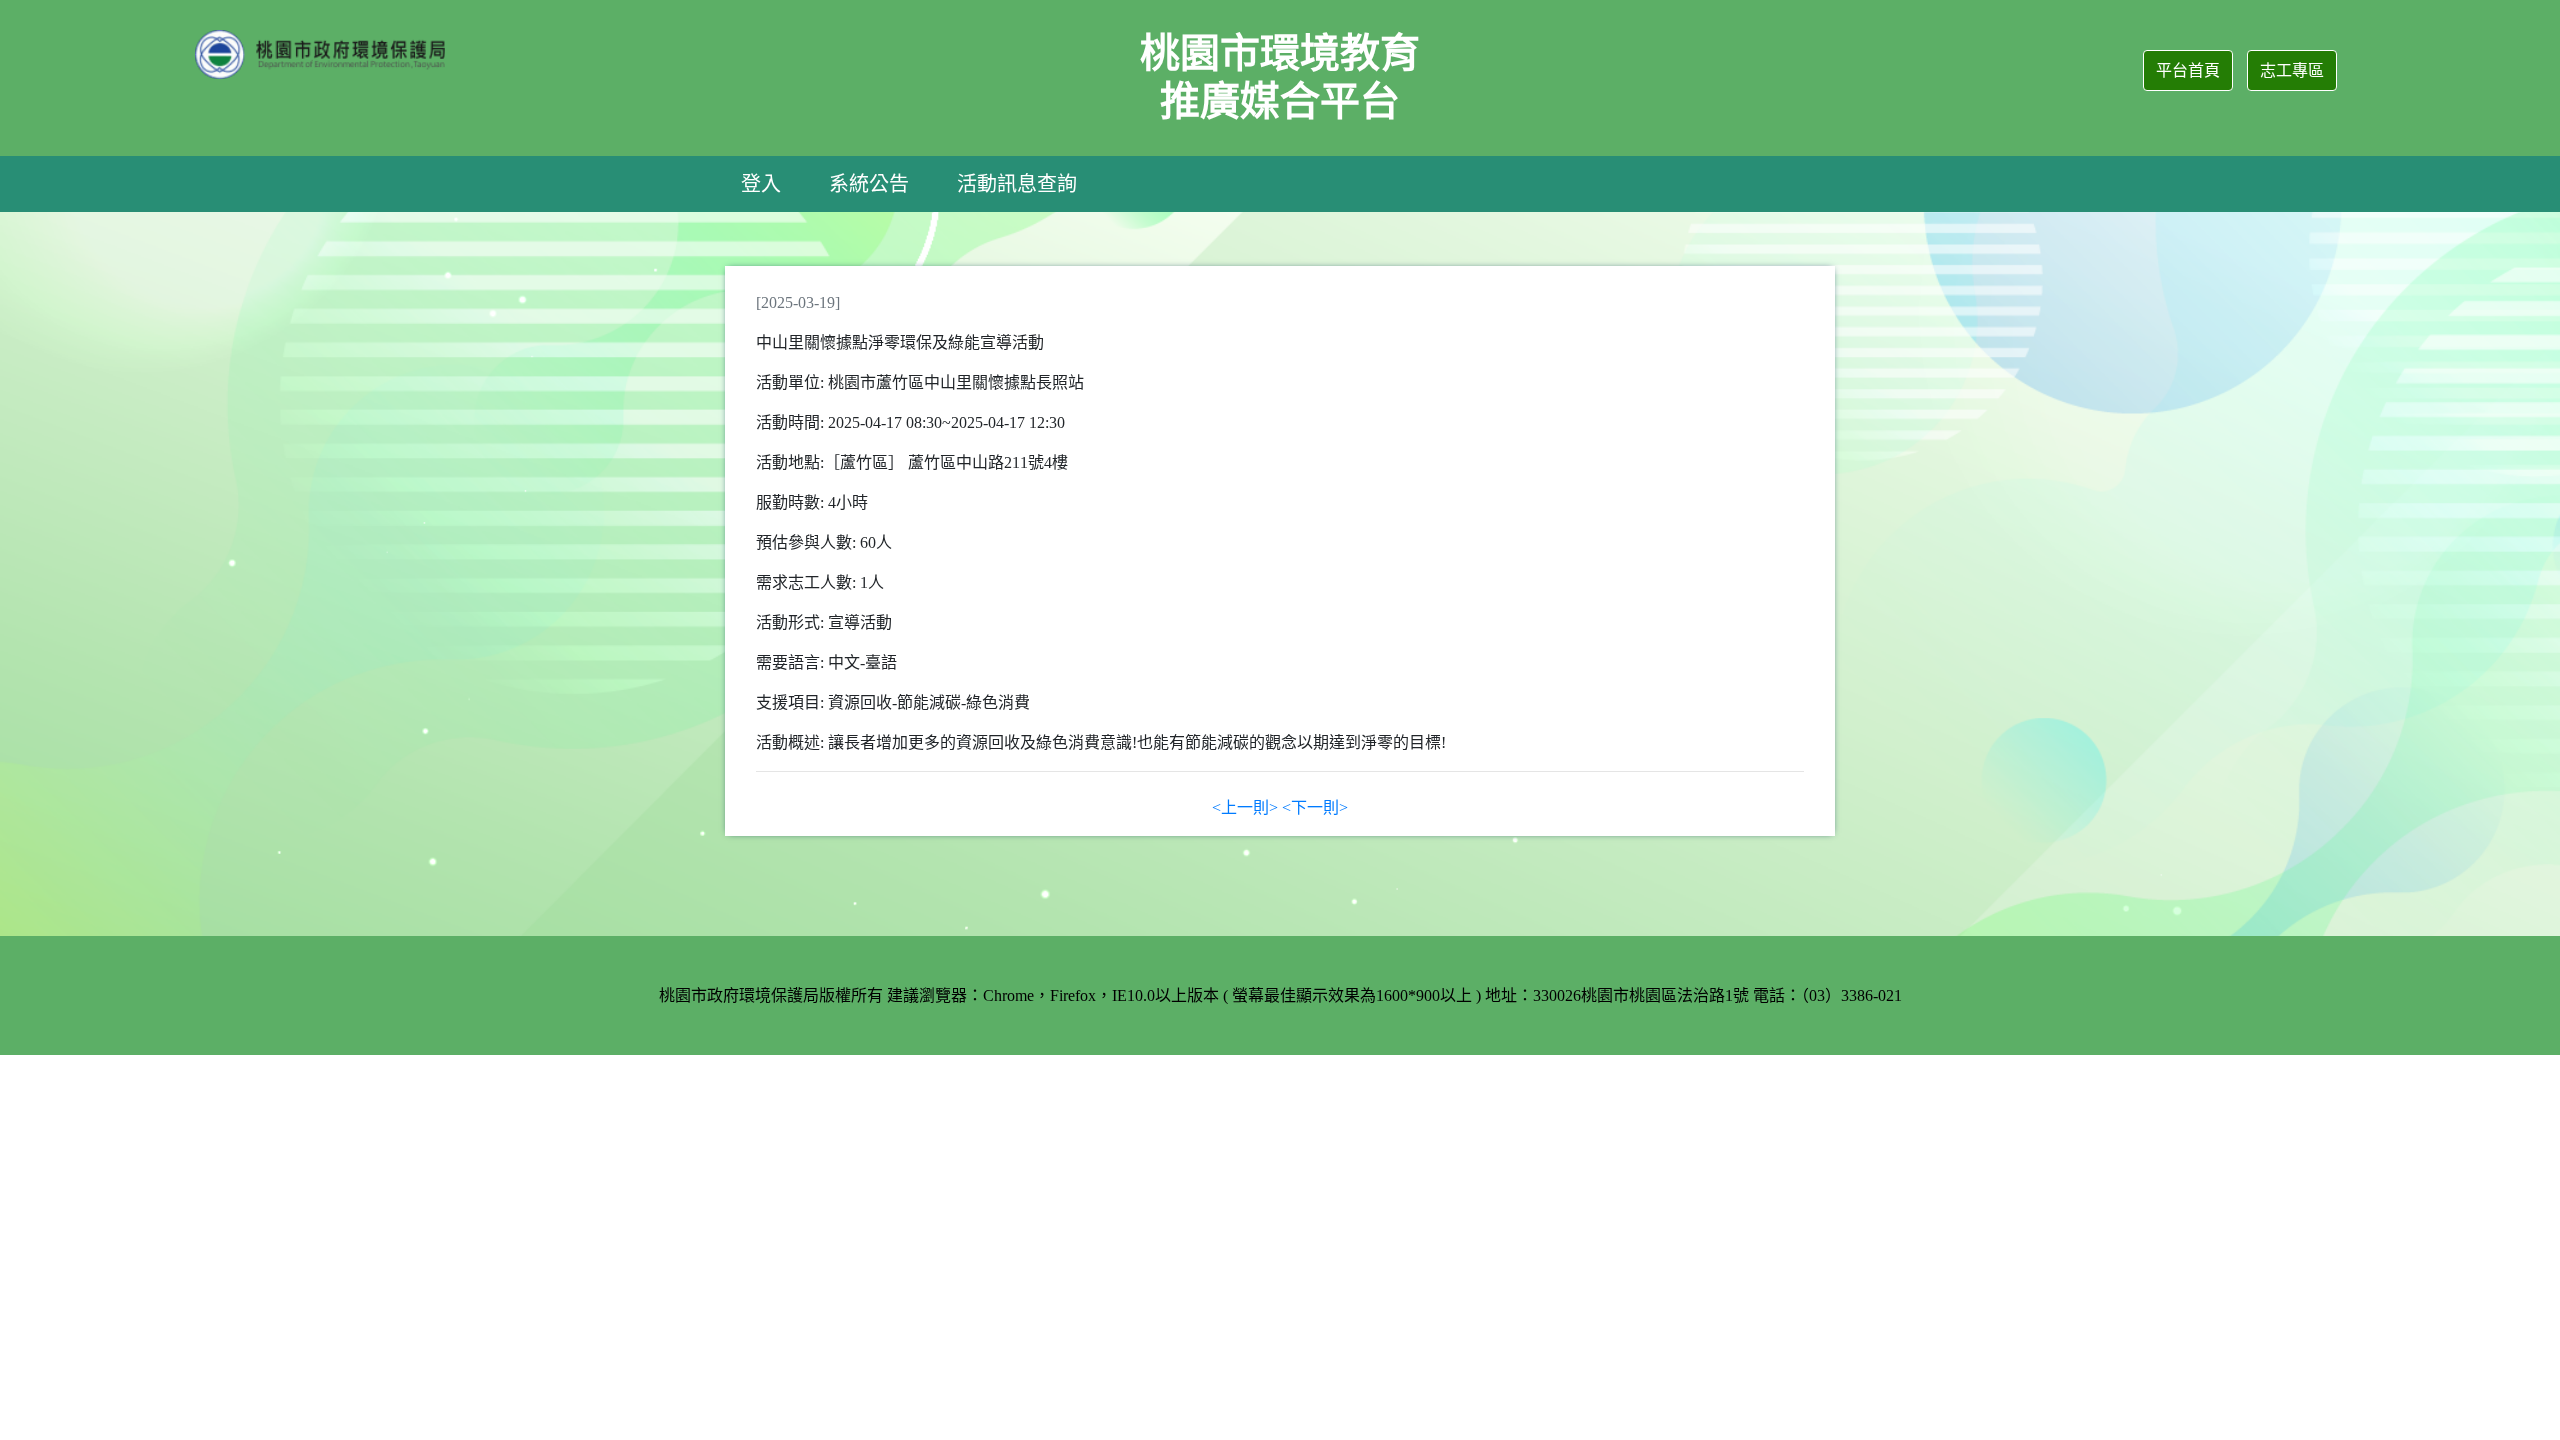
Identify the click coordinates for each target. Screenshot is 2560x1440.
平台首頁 (2188, 70)
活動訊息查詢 (1017, 184)
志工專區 (2292, 70)
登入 (761, 184)
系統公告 (869, 184)
